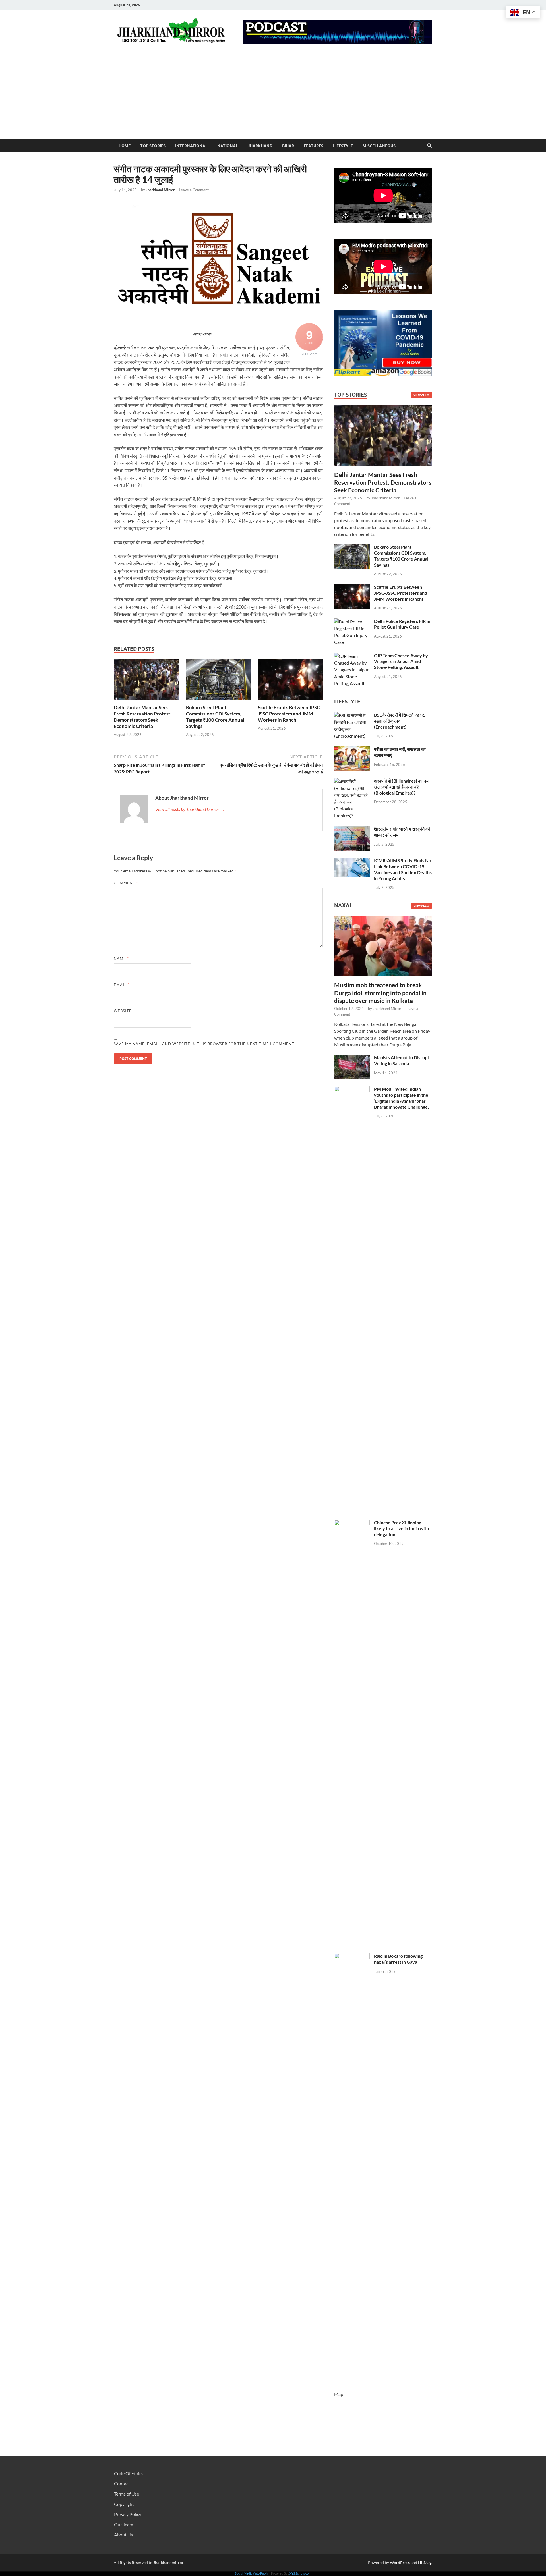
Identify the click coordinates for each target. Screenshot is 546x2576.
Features (314, 146)
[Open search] (429, 146)
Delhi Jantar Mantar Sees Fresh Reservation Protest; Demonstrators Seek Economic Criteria (143, 717)
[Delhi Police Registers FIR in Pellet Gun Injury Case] (352, 622)
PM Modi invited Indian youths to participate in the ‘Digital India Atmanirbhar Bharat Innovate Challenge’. (402, 1098)
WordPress (400, 2562)
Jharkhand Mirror (160, 190)
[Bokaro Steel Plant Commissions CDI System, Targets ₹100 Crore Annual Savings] (218, 681)
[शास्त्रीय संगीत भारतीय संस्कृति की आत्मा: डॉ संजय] (352, 829)
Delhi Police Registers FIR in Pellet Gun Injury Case (402, 624)
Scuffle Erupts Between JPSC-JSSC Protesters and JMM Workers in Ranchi (290, 714)
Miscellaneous (379, 146)
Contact (122, 2483)
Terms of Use (127, 2494)
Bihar (288, 146)
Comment (126, 883)
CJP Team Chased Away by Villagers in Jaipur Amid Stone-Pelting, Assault (401, 661)
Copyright (124, 2504)
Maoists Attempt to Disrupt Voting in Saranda (402, 1060)
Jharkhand (260, 146)
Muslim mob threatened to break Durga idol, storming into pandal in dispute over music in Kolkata (380, 993)
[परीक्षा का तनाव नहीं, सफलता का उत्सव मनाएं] (352, 750)
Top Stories (153, 146)
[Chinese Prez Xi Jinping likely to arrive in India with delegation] (352, 1523)
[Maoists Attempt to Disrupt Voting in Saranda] (352, 1058)
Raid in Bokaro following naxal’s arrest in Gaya (398, 1959)
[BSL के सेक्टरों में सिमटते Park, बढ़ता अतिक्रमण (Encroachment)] (352, 715)
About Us (123, 2535)
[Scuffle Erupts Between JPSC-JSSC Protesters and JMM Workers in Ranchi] (290, 681)
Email (122, 985)
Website (123, 1011)
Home (125, 146)
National (228, 146)
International (191, 146)
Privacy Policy (128, 2514)
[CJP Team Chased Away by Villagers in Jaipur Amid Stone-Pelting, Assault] (352, 656)
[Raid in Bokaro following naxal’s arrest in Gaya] (352, 1956)
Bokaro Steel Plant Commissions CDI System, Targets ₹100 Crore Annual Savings (215, 717)
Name (121, 959)
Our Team (124, 2524)
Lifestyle (343, 146)
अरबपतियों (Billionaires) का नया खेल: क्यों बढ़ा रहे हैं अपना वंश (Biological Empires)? (402, 787)
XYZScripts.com (300, 2573)
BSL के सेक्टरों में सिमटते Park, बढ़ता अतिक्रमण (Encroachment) (400, 721)
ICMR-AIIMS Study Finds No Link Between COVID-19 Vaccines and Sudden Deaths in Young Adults (403, 869)
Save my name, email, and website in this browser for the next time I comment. (204, 1044)
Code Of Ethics (129, 2473)
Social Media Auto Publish (253, 2573)
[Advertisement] (273, 97)
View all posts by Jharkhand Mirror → (190, 809)
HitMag (425, 2562)
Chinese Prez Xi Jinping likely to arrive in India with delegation (401, 1528)
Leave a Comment (194, 190)
